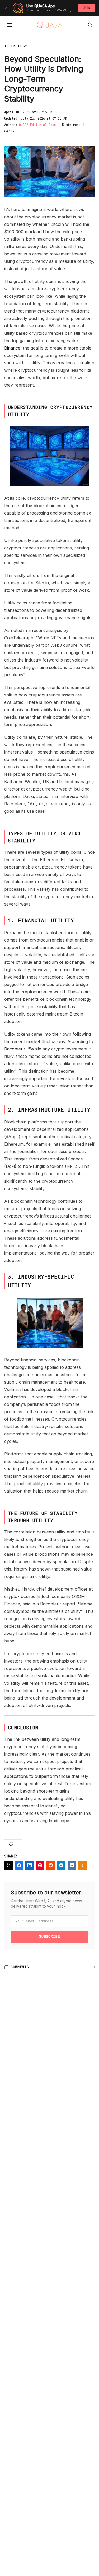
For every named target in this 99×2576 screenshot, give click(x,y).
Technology (16, 46)
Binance (12, 348)
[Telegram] (61, 1865)
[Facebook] (19, 1865)
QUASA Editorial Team (37, 125)
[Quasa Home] (50, 25)
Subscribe (49, 1936)
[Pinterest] (40, 1865)
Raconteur (15, 1049)
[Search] (90, 25)
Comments (20, 1967)
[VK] (72, 1865)
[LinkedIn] (30, 1865)
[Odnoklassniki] (82, 1865)
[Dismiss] (6, 8)
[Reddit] (51, 1865)
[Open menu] (10, 25)
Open (87, 8)
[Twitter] (8, 1865)
